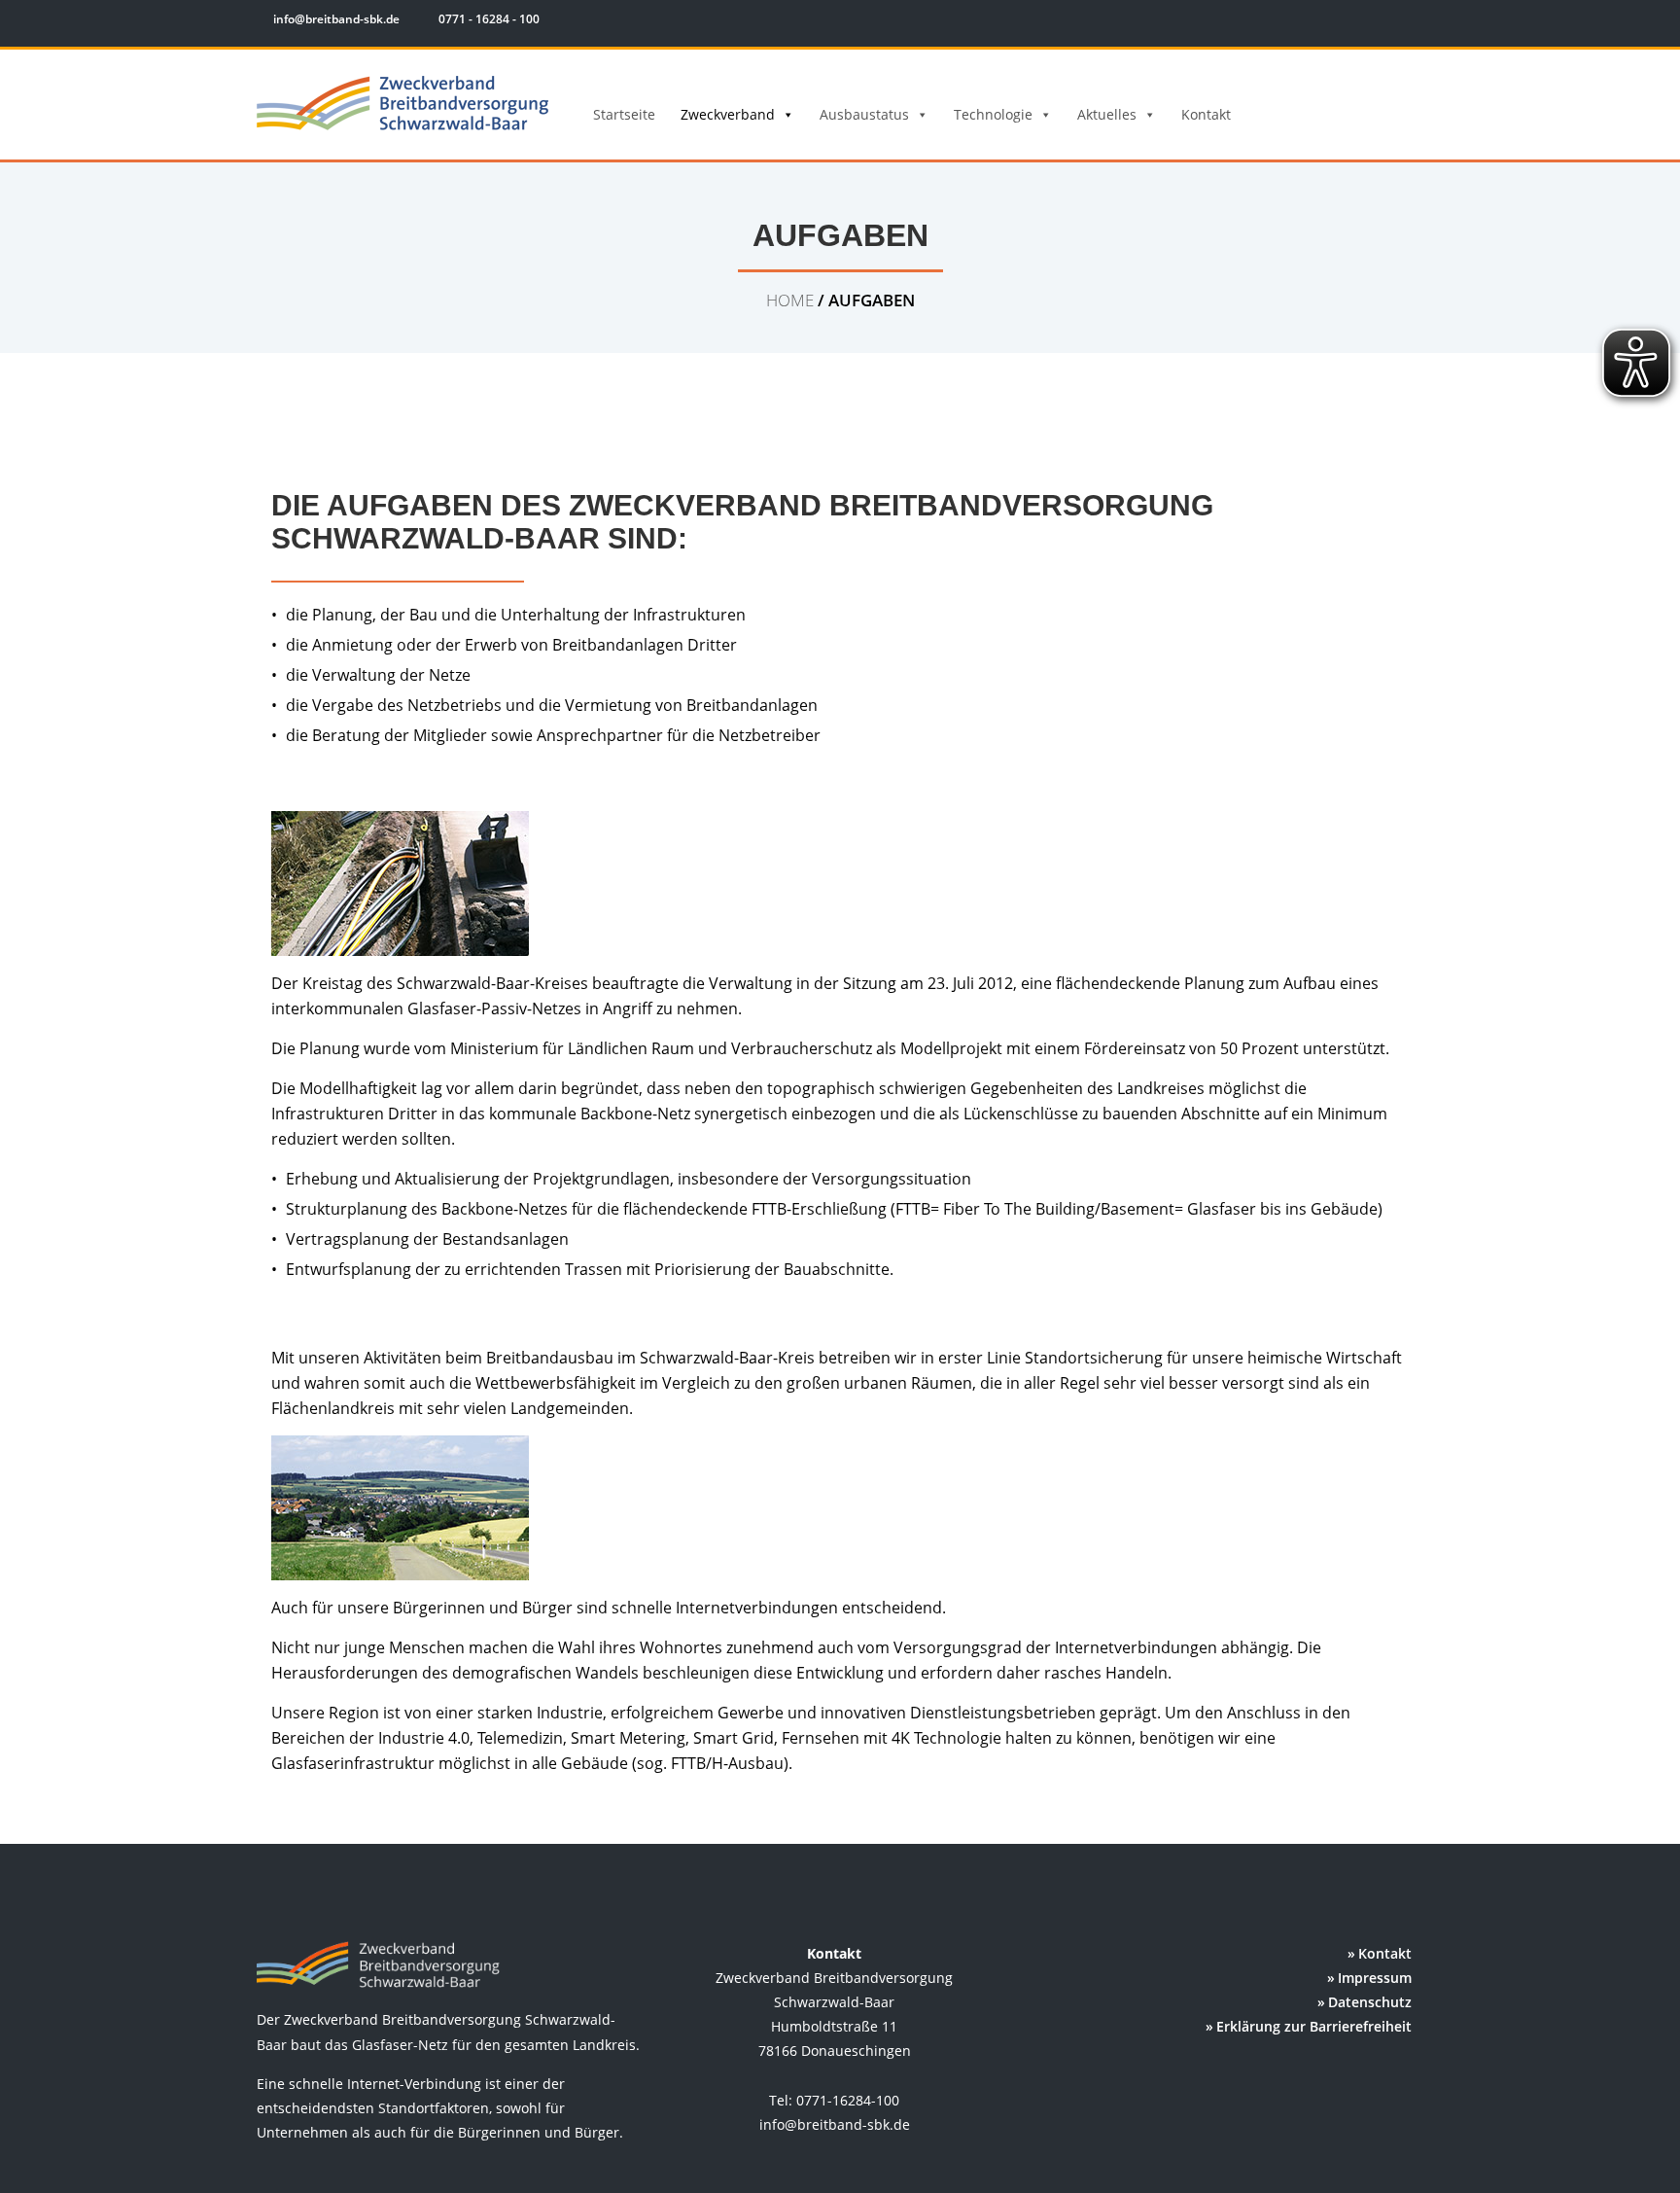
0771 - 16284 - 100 (488, 19)
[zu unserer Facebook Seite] (1356, 22)
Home (790, 300)
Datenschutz (1370, 2002)
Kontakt (1206, 114)
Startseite (624, 114)
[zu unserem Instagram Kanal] (1384, 22)
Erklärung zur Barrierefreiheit (1314, 2026)
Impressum (1375, 1978)
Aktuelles (1107, 114)
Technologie (993, 114)
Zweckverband (728, 114)
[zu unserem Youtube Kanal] (1411, 22)
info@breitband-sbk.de (336, 19)
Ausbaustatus (864, 114)
